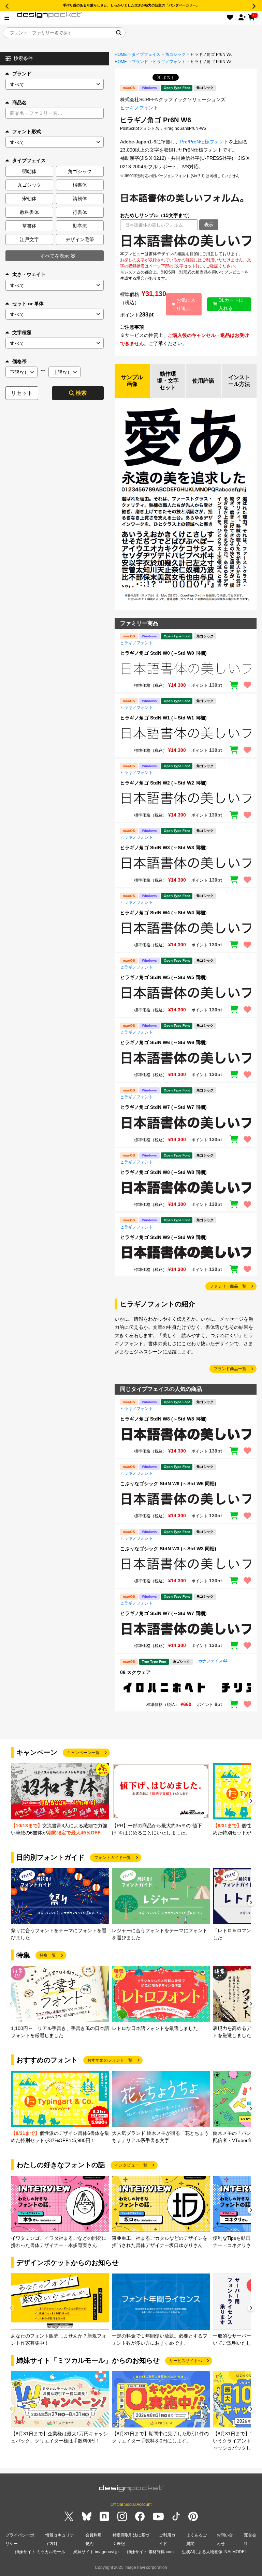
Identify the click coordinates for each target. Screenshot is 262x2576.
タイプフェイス (146, 55)
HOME (121, 55)
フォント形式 (27, 131)
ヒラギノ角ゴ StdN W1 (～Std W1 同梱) (163, 718)
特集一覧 (48, 1955)
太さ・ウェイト (29, 274)
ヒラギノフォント (169, 62)
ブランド (22, 74)
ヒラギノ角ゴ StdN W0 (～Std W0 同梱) (163, 653)
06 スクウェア (135, 1672)
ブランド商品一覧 (230, 1369)
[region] (186, 240)
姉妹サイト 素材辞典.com (150, 2552)
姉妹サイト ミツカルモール (40, 2552)
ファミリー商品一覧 (228, 1286)
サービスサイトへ (186, 2361)
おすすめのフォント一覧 (110, 2060)
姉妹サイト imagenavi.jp (96, 2552)
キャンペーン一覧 (83, 1753)
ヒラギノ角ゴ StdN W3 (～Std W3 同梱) (163, 848)
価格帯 (19, 361)
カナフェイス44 (213, 1661)
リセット (22, 393)
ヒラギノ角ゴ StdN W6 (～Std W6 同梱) (163, 1042)
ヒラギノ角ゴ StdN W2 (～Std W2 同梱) (163, 783)
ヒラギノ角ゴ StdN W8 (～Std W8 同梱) (163, 1172)
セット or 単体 (28, 304)
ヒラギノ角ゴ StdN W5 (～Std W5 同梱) (163, 977)
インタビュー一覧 (131, 2165)
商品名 (19, 103)
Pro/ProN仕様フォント (204, 142)
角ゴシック (175, 55)
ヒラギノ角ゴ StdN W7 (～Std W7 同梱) (163, 1107)
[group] (60, 1800)
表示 (209, 225)
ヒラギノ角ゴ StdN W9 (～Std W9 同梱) (163, 1237)
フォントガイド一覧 (113, 1858)
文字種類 (22, 332)
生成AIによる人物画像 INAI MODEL (214, 2552)
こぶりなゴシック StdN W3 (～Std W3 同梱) (168, 1549)
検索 (81, 393)
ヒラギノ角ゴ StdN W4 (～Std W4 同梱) (163, 913)
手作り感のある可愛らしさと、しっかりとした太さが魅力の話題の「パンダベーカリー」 (131, 5)
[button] (251, 1802)
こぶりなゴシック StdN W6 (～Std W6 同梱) (168, 1484)
